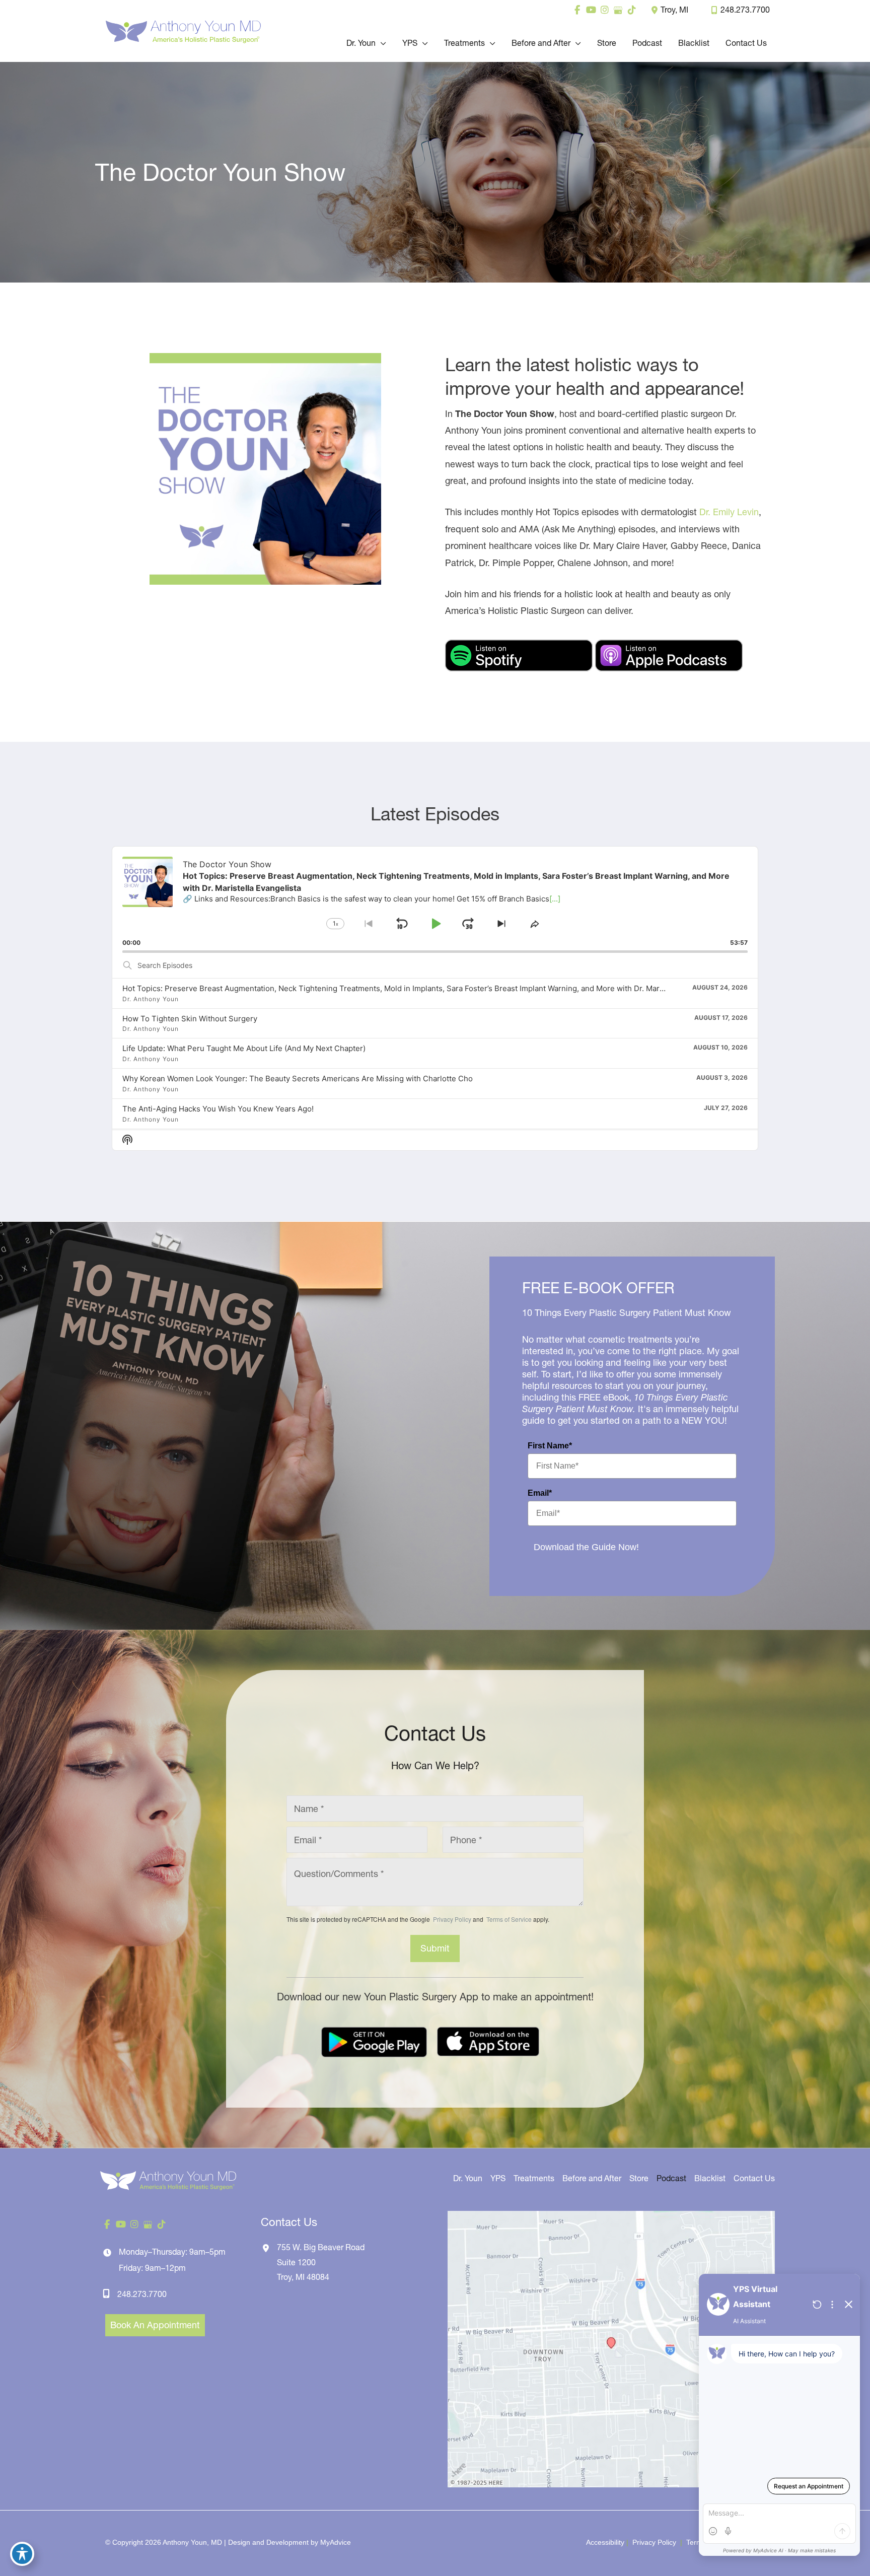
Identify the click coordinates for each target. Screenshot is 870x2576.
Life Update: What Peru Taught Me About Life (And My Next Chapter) (244, 1048)
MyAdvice (336, 2542)
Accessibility (605, 2542)
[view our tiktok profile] (632, 10)
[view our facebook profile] (577, 10)
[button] (381, 43)
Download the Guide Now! (586, 1547)
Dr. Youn (468, 2178)
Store (639, 2178)
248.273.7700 (745, 10)
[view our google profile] (618, 10)
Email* (540, 1493)
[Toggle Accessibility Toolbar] (22, 2554)
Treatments (534, 2178)
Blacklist (710, 2178)
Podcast (671, 2178)
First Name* (550, 1446)
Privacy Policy (452, 1919)
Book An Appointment (155, 2325)
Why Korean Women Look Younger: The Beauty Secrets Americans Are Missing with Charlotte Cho (298, 1078)
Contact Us (754, 2178)
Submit (435, 1948)
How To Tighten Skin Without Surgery (190, 1019)
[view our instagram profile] (604, 10)
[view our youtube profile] (591, 10)
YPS (498, 2178)
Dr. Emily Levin (729, 512)
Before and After (592, 2178)
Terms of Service (508, 1919)
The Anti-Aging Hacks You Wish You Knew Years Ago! (218, 1109)
